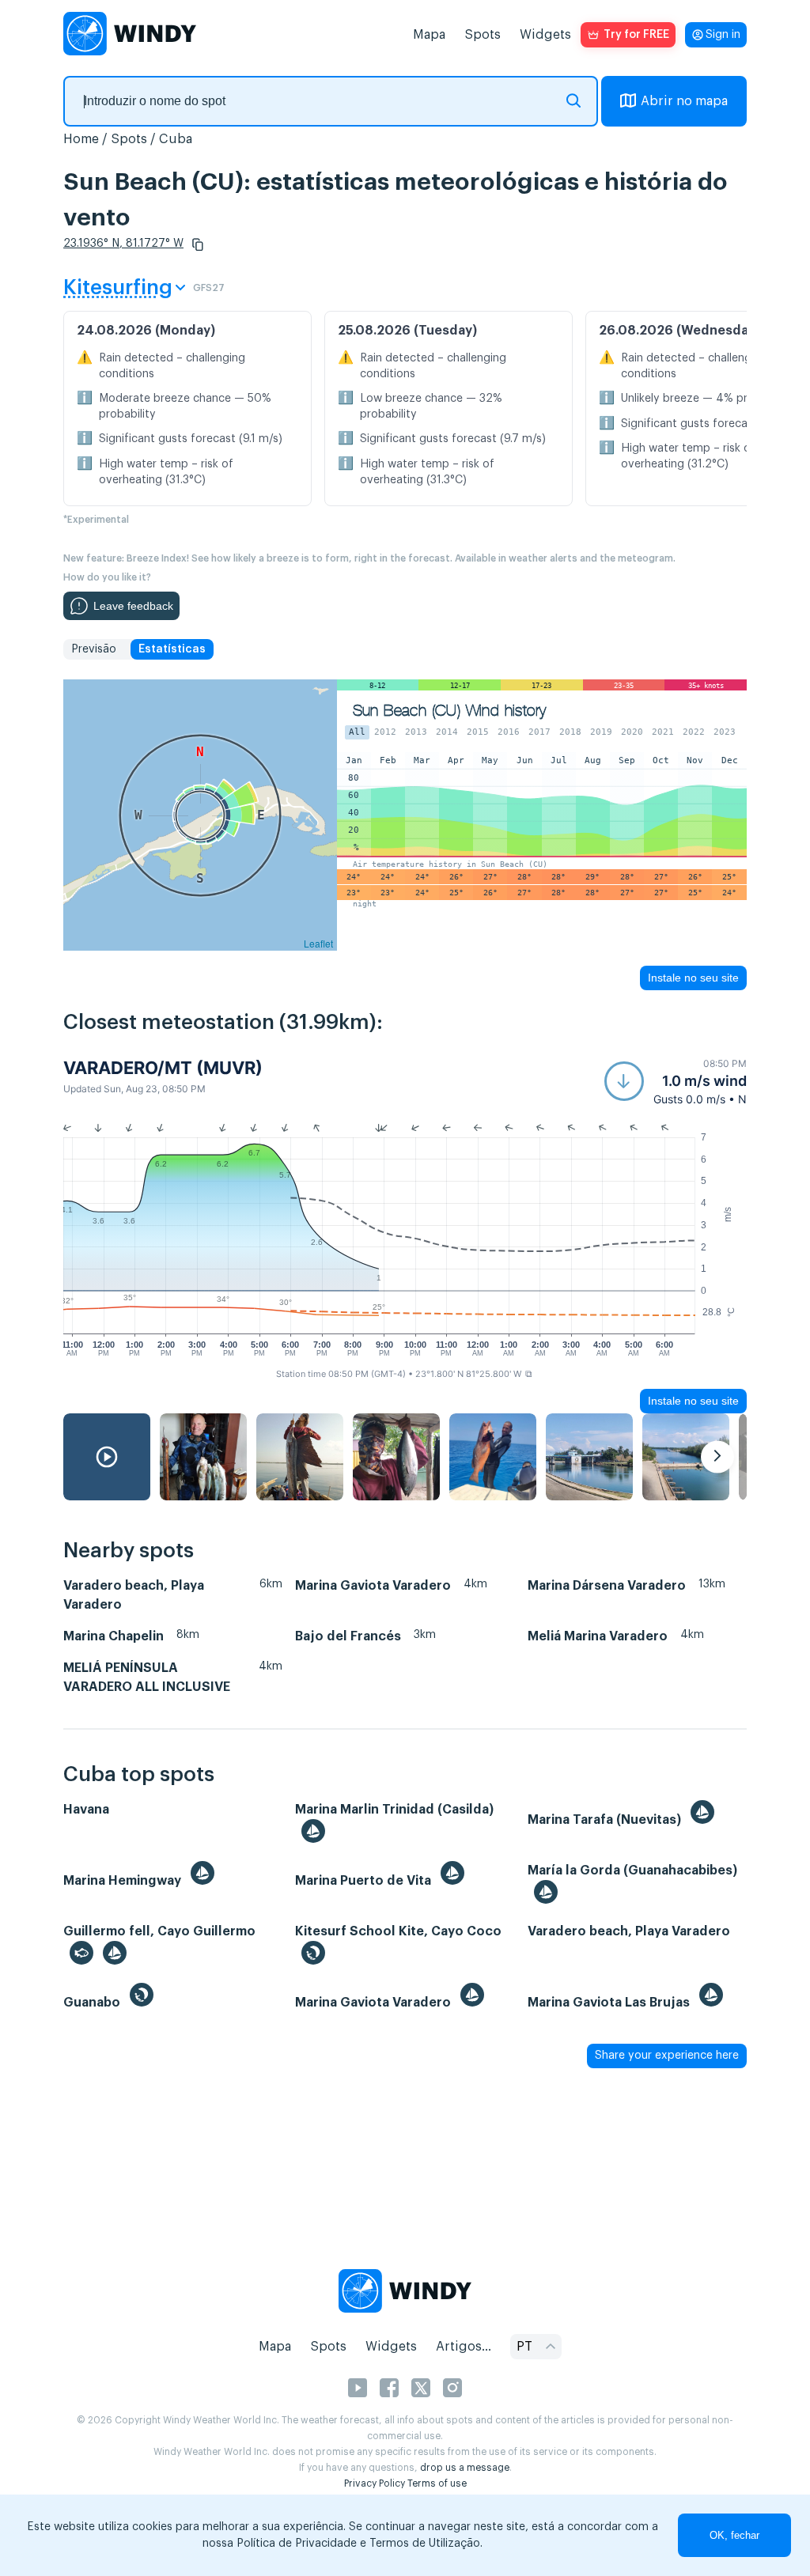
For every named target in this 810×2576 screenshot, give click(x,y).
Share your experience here (667, 2056)
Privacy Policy (375, 2483)
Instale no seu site (693, 978)
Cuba (176, 139)
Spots (483, 35)
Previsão (94, 649)
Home (81, 139)
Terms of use (437, 2483)
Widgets (545, 35)
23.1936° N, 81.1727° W (123, 244)
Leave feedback (133, 606)
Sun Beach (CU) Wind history (450, 711)
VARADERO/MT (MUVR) (163, 1068)
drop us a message (465, 2468)
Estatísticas (172, 649)
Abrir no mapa (684, 101)
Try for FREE (636, 35)
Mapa (429, 35)
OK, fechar (734, 2535)
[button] (198, 244)
